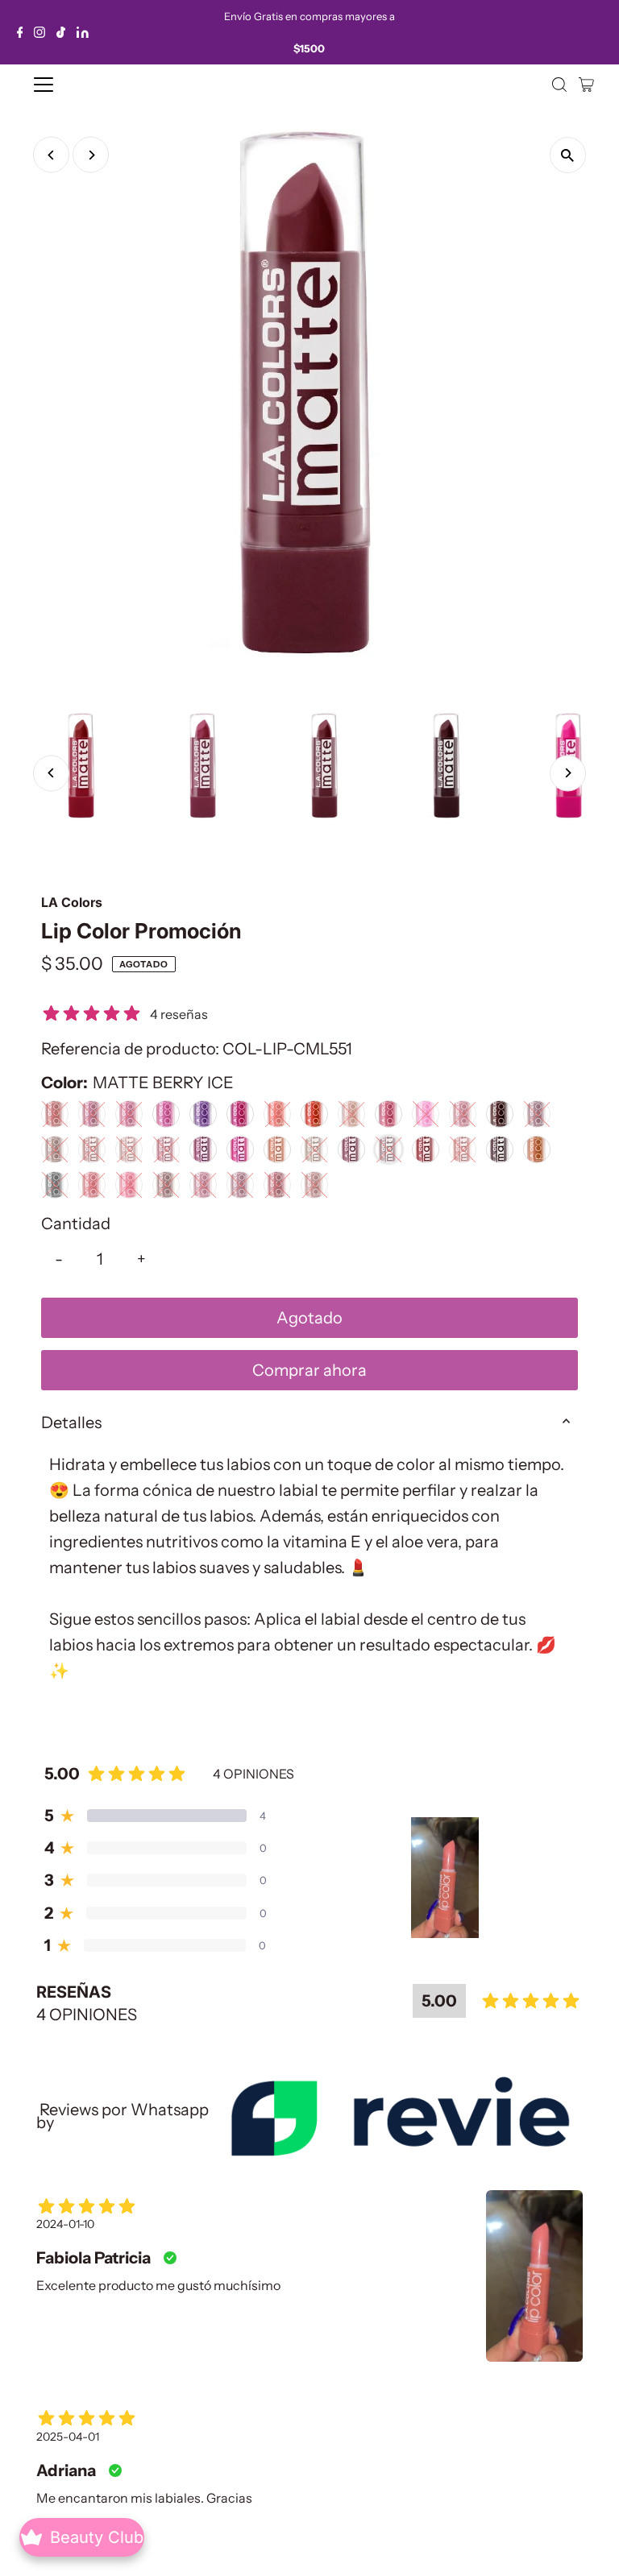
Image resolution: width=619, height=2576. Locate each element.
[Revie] (400, 2116)
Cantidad (76, 1224)
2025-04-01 (68, 2437)
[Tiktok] (61, 32)
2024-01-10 (65, 2224)
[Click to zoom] (568, 155)
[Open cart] (586, 85)
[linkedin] (83, 32)
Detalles (71, 1423)
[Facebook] (20, 32)
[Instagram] (39, 32)
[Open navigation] (91, 85)
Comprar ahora (309, 1370)
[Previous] (51, 155)
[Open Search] (559, 85)
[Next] (91, 155)
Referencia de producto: (130, 1049)
